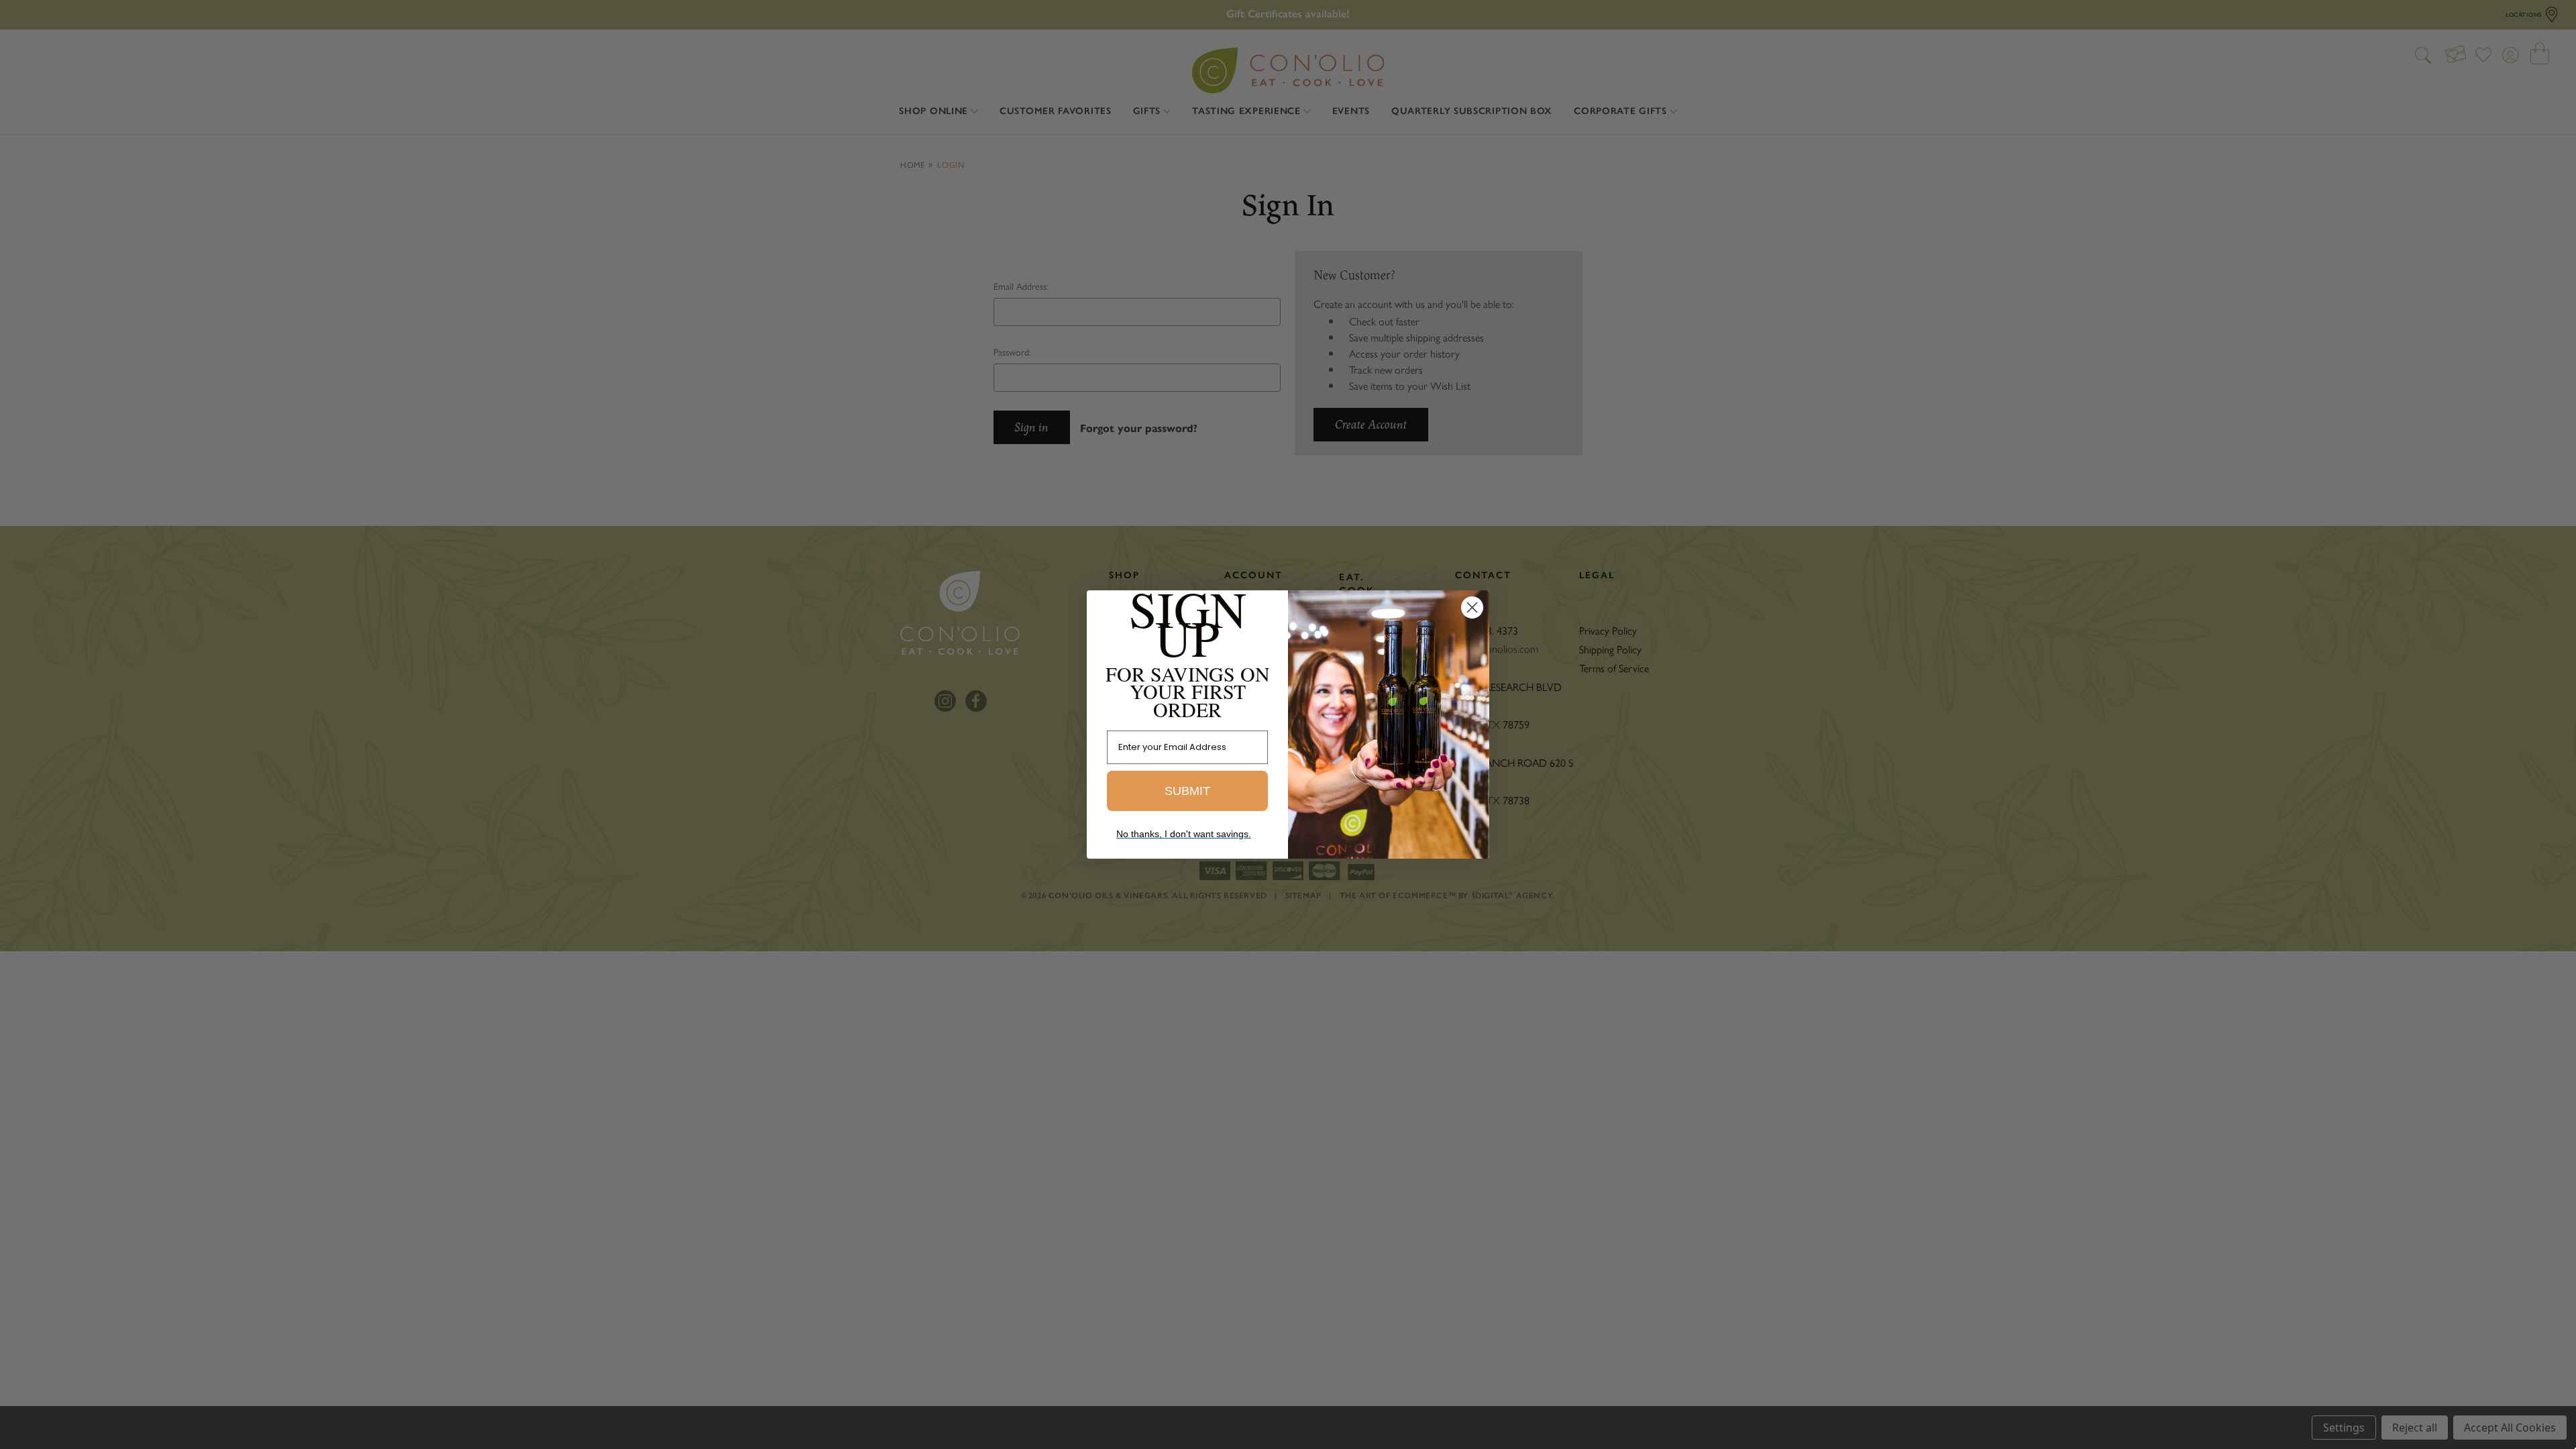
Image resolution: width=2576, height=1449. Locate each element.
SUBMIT (1187, 791)
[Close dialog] (1472, 607)
